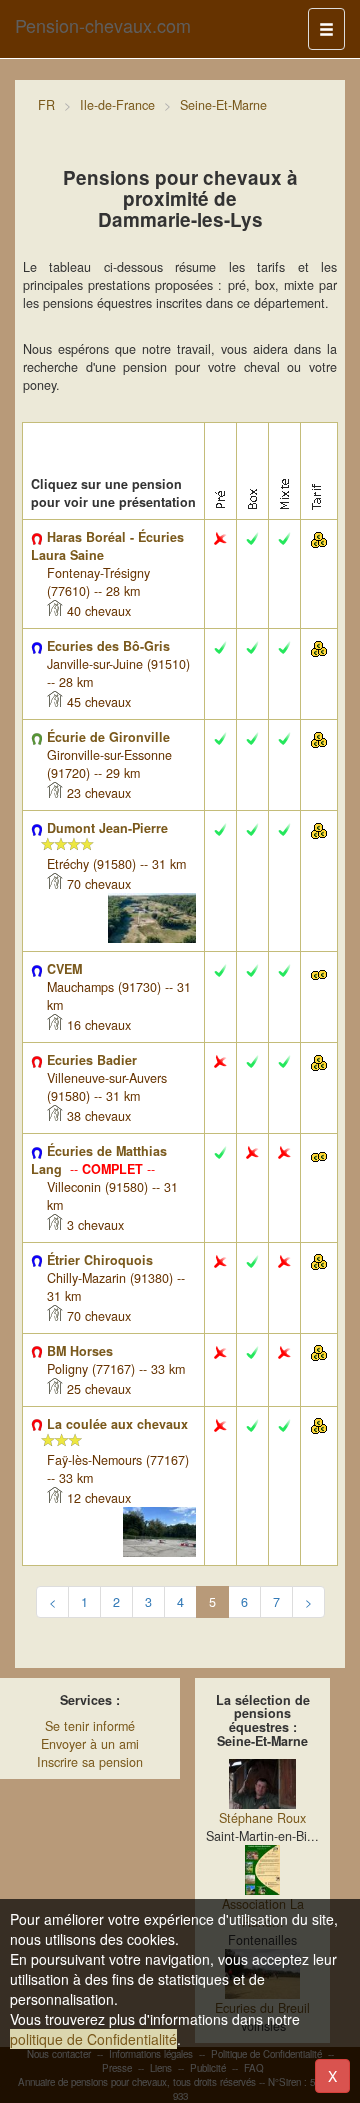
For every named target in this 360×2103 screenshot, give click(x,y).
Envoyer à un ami (90, 1744)
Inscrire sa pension (90, 1762)
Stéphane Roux (262, 1818)
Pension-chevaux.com (103, 25)
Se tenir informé (90, 1726)
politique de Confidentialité (93, 2039)
